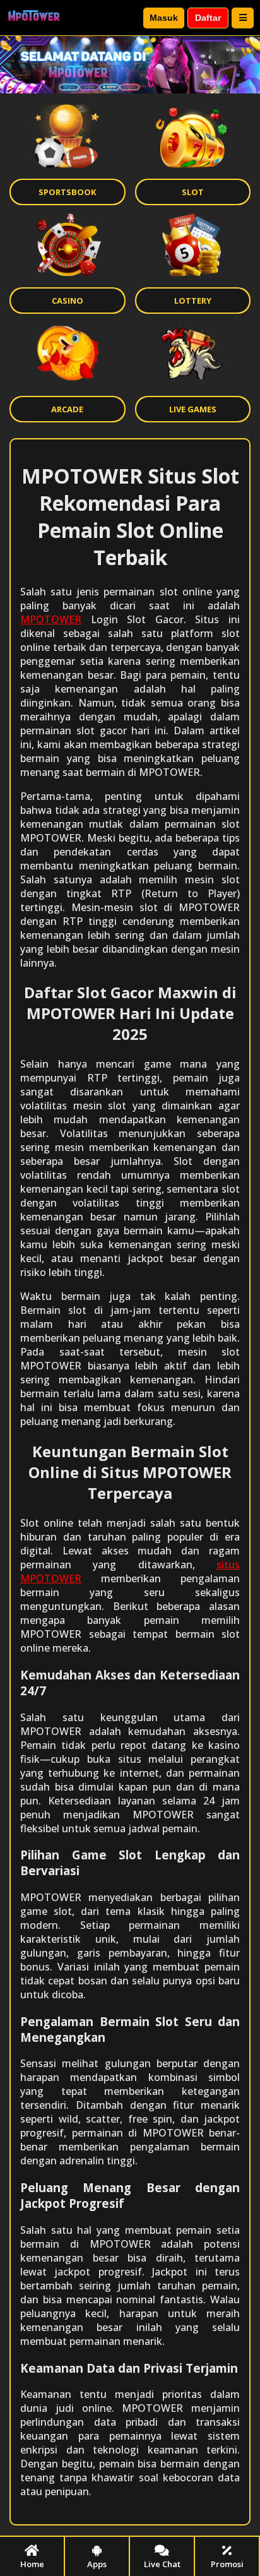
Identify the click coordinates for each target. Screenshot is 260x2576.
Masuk (164, 18)
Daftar (208, 18)
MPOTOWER (51, 619)
